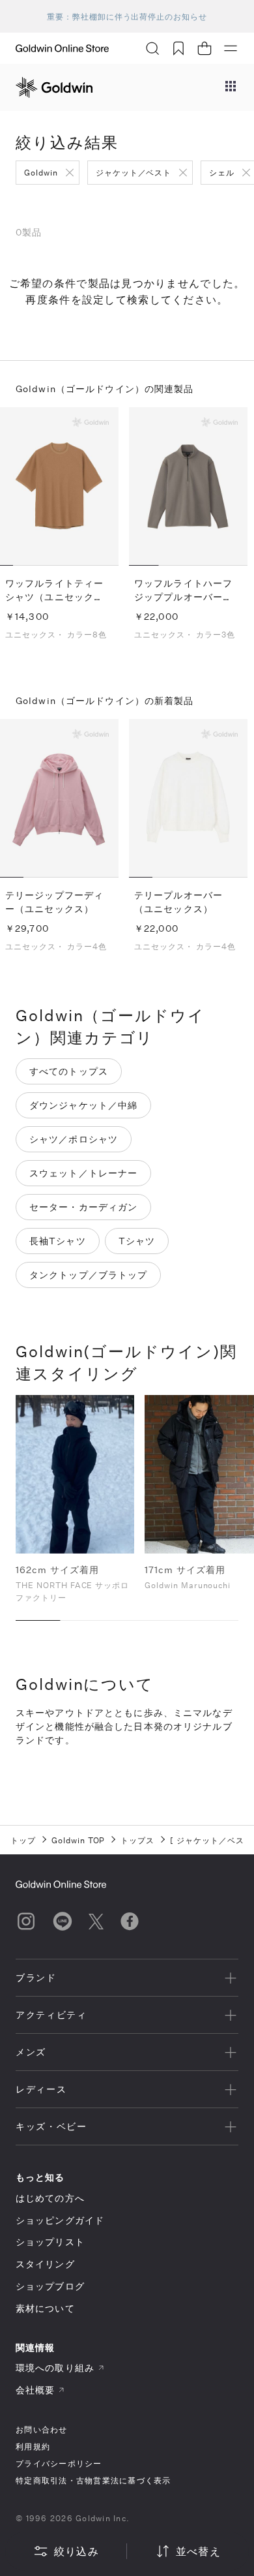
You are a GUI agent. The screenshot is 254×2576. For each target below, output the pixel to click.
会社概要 (35, 2390)
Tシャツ (137, 1241)
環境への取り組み (55, 2368)
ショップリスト (50, 2242)
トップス (137, 1840)
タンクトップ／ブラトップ (88, 1275)
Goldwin (41, 172)
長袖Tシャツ (58, 1241)
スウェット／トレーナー (83, 1173)
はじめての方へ (50, 2198)
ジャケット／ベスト (134, 172)
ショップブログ (50, 2286)
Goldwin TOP (78, 1840)
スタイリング (45, 2264)
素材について (45, 2308)
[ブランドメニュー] (231, 87)
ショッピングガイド (60, 2220)
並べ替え (198, 2551)
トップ (23, 1840)
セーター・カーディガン (83, 1207)
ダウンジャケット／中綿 (83, 1105)
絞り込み (77, 2551)
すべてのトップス (69, 1071)
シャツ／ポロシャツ (74, 1139)
